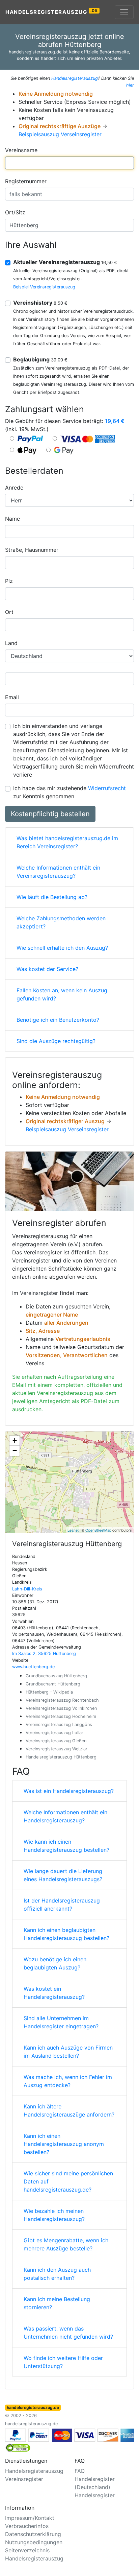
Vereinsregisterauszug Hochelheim (61, 1716)
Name (12, 519)
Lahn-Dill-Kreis (27, 1589)
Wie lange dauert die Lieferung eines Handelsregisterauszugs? (63, 1875)
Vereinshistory (40, 303)
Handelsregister (95, 2495)
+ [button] (15, 1440)
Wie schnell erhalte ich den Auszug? (62, 948)
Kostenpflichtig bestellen (50, 814)
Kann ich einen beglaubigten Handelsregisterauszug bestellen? (66, 1934)
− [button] (15, 1451)
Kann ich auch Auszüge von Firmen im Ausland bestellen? (68, 2052)
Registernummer (26, 181)
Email (12, 697)
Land (11, 643)
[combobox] (69, 163)
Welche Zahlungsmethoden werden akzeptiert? (61, 922)
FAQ (80, 2471)
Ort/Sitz (15, 212)
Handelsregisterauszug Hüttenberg (61, 1757)
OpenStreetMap (98, 1530)
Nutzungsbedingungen (34, 2542)
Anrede (14, 488)
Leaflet (73, 1530)
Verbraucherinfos (27, 2526)
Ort (9, 612)
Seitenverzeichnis (27, 2550)
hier (130, 85)
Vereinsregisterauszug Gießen (56, 1741)
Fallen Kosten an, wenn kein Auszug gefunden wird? (62, 994)
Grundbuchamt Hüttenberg (53, 1684)
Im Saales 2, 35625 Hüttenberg (44, 1653)
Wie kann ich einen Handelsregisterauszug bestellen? (66, 1846)
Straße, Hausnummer (32, 550)
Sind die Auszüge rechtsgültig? (56, 1041)
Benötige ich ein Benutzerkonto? (58, 1020)
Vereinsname (21, 150)
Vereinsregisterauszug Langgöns (59, 1724)
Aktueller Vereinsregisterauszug (65, 262)
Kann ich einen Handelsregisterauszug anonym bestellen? (64, 2144)
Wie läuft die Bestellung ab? (52, 897)
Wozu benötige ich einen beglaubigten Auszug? (55, 1963)
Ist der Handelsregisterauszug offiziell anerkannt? (62, 1905)
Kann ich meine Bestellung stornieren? (57, 2303)
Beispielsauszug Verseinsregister (60, 134)
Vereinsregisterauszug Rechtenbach (62, 1700)
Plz (9, 581)
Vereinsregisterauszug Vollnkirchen (61, 1708)
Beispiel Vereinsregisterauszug (44, 287)
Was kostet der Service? (47, 969)
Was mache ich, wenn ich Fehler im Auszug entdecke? (68, 2081)
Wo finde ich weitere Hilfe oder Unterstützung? (63, 2362)
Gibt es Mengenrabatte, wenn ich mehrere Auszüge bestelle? (66, 2244)
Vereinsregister (39, 1293)
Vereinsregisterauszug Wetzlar (57, 1749)
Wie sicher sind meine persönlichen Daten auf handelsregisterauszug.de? (68, 2181)
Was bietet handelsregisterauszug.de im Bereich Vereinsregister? (67, 842)
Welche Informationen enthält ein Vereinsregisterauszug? (58, 872)
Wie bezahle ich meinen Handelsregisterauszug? (54, 2215)
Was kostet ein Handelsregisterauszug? (54, 1993)
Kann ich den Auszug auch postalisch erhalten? (57, 2274)
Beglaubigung (40, 359)
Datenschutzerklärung (33, 2534)
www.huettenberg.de (33, 1667)
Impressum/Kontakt (30, 2518)
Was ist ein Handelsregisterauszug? (69, 1791)
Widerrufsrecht (107, 788)
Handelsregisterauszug (52, 12)
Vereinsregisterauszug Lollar (54, 1733)
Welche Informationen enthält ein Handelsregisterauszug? (65, 1816)
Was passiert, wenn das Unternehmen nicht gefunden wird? (68, 2333)
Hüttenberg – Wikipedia (49, 1692)
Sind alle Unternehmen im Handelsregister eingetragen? (61, 2022)
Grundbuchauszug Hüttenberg (56, 1676)
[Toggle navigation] (124, 12)
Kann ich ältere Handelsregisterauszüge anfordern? (69, 2110)
